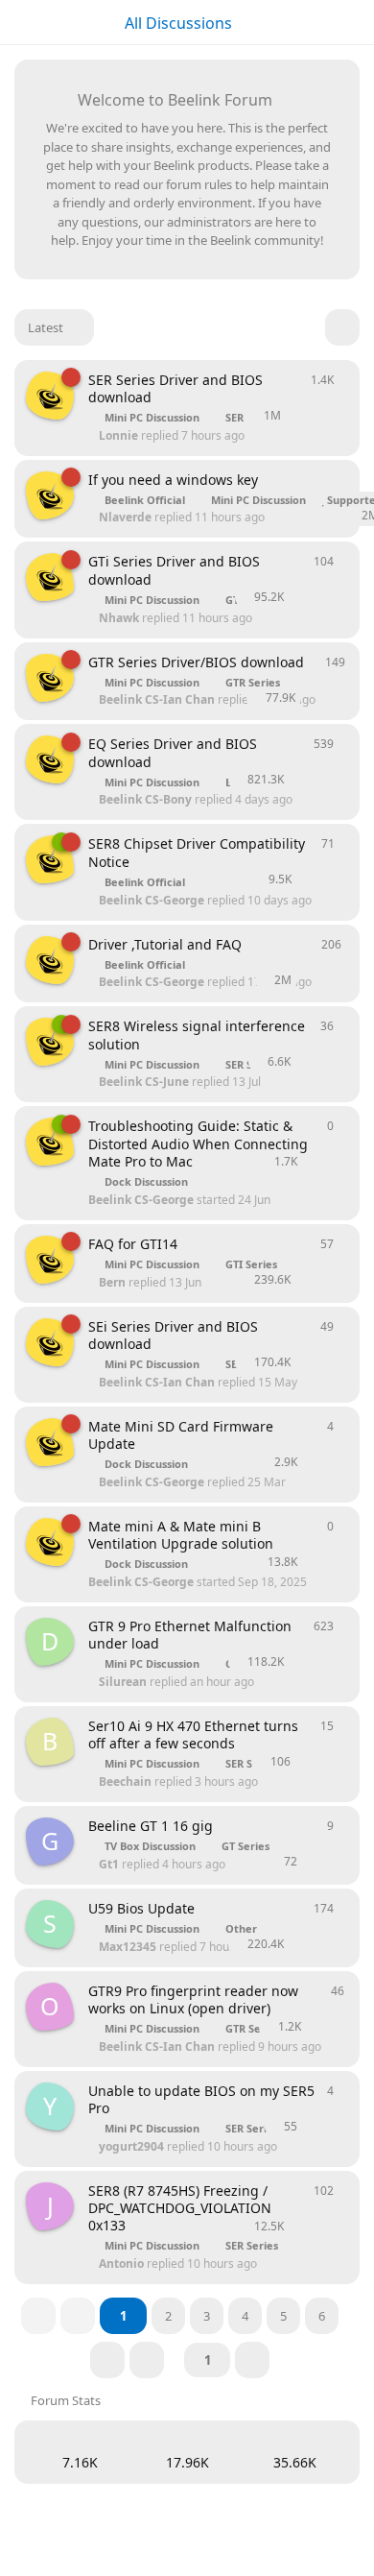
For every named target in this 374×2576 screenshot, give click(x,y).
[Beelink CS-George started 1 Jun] (50, 859)
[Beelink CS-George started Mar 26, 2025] (50, 396)
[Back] (78, 2316)
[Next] (107, 2360)
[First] (38, 2316)
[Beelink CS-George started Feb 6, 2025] (50, 495)
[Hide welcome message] (323, 97)
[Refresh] (342, 327)
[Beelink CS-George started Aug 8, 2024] (50, 960)
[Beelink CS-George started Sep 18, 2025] (50, 1442)
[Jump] (252, 2360)
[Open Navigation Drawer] (19, 22)
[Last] (147, 2360)
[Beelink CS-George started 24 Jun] (50, 1142)
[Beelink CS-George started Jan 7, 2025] (50, 1260)
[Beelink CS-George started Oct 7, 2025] (50, 1042)
